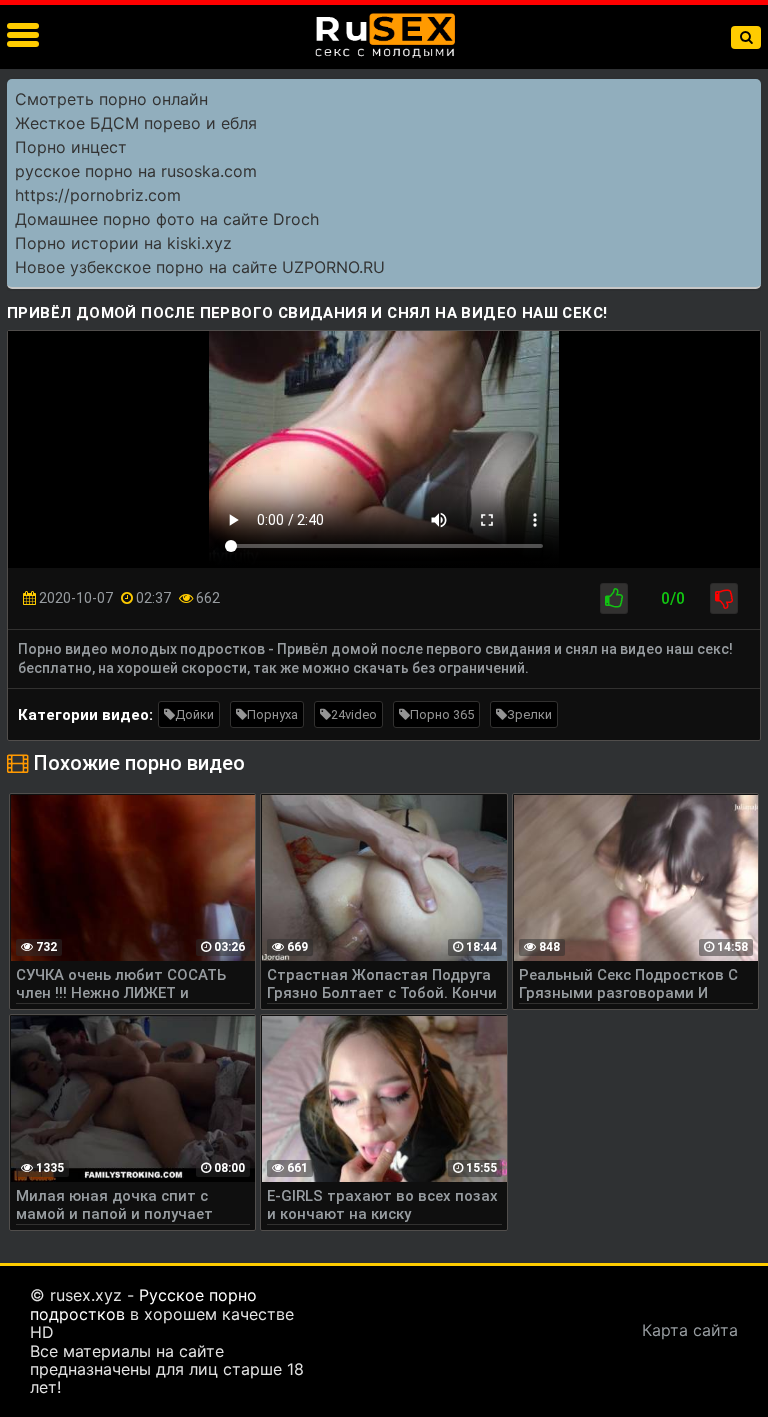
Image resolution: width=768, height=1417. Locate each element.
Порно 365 (442, 714)
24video (354, 714)
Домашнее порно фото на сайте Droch (167, 219)
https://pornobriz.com (98, 195)
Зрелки (529, 714)
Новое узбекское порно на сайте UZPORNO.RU (200, 267)
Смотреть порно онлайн (111, 99)
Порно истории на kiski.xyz (123, 243)
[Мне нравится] (614, 598)
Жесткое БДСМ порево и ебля (136, 123)
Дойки (194, 714)
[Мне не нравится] (724, 598)
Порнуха (272, 714)
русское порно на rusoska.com (136, 171)
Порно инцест (71, 147)
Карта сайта (690, 1330)
